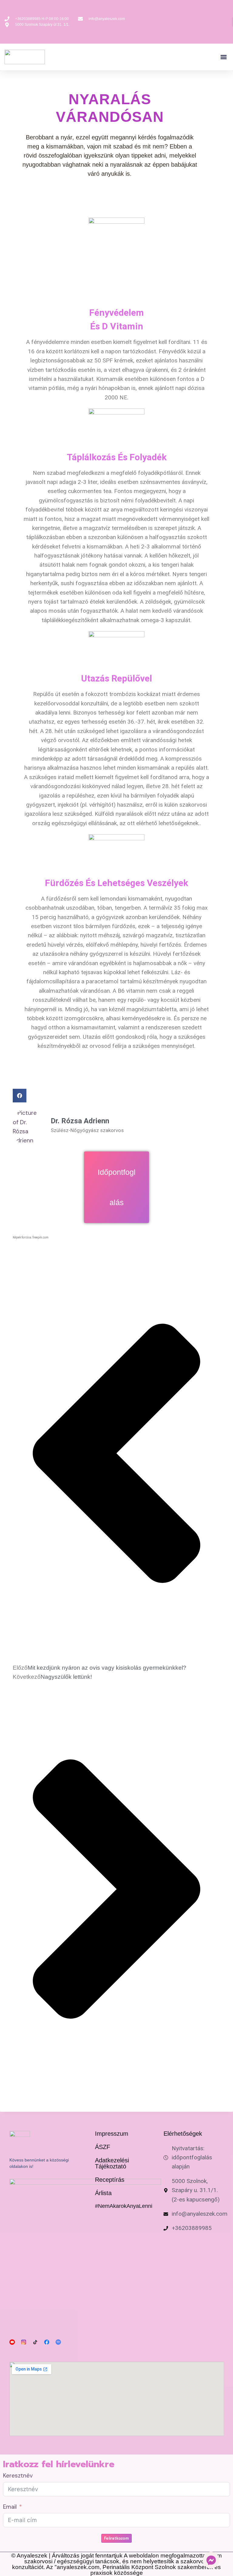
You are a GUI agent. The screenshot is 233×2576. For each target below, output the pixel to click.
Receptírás (110, 2180)
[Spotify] (58, 2342)
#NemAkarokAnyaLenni (124, 2206)
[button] (223, 57)
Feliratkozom (116, 2538)
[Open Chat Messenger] (211, 2560)
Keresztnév (18, 2476)
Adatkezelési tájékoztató (112, 2163)
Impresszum (112, 2134)
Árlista (103, 2193)
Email (10, 2507)
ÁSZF (103, 2147)
